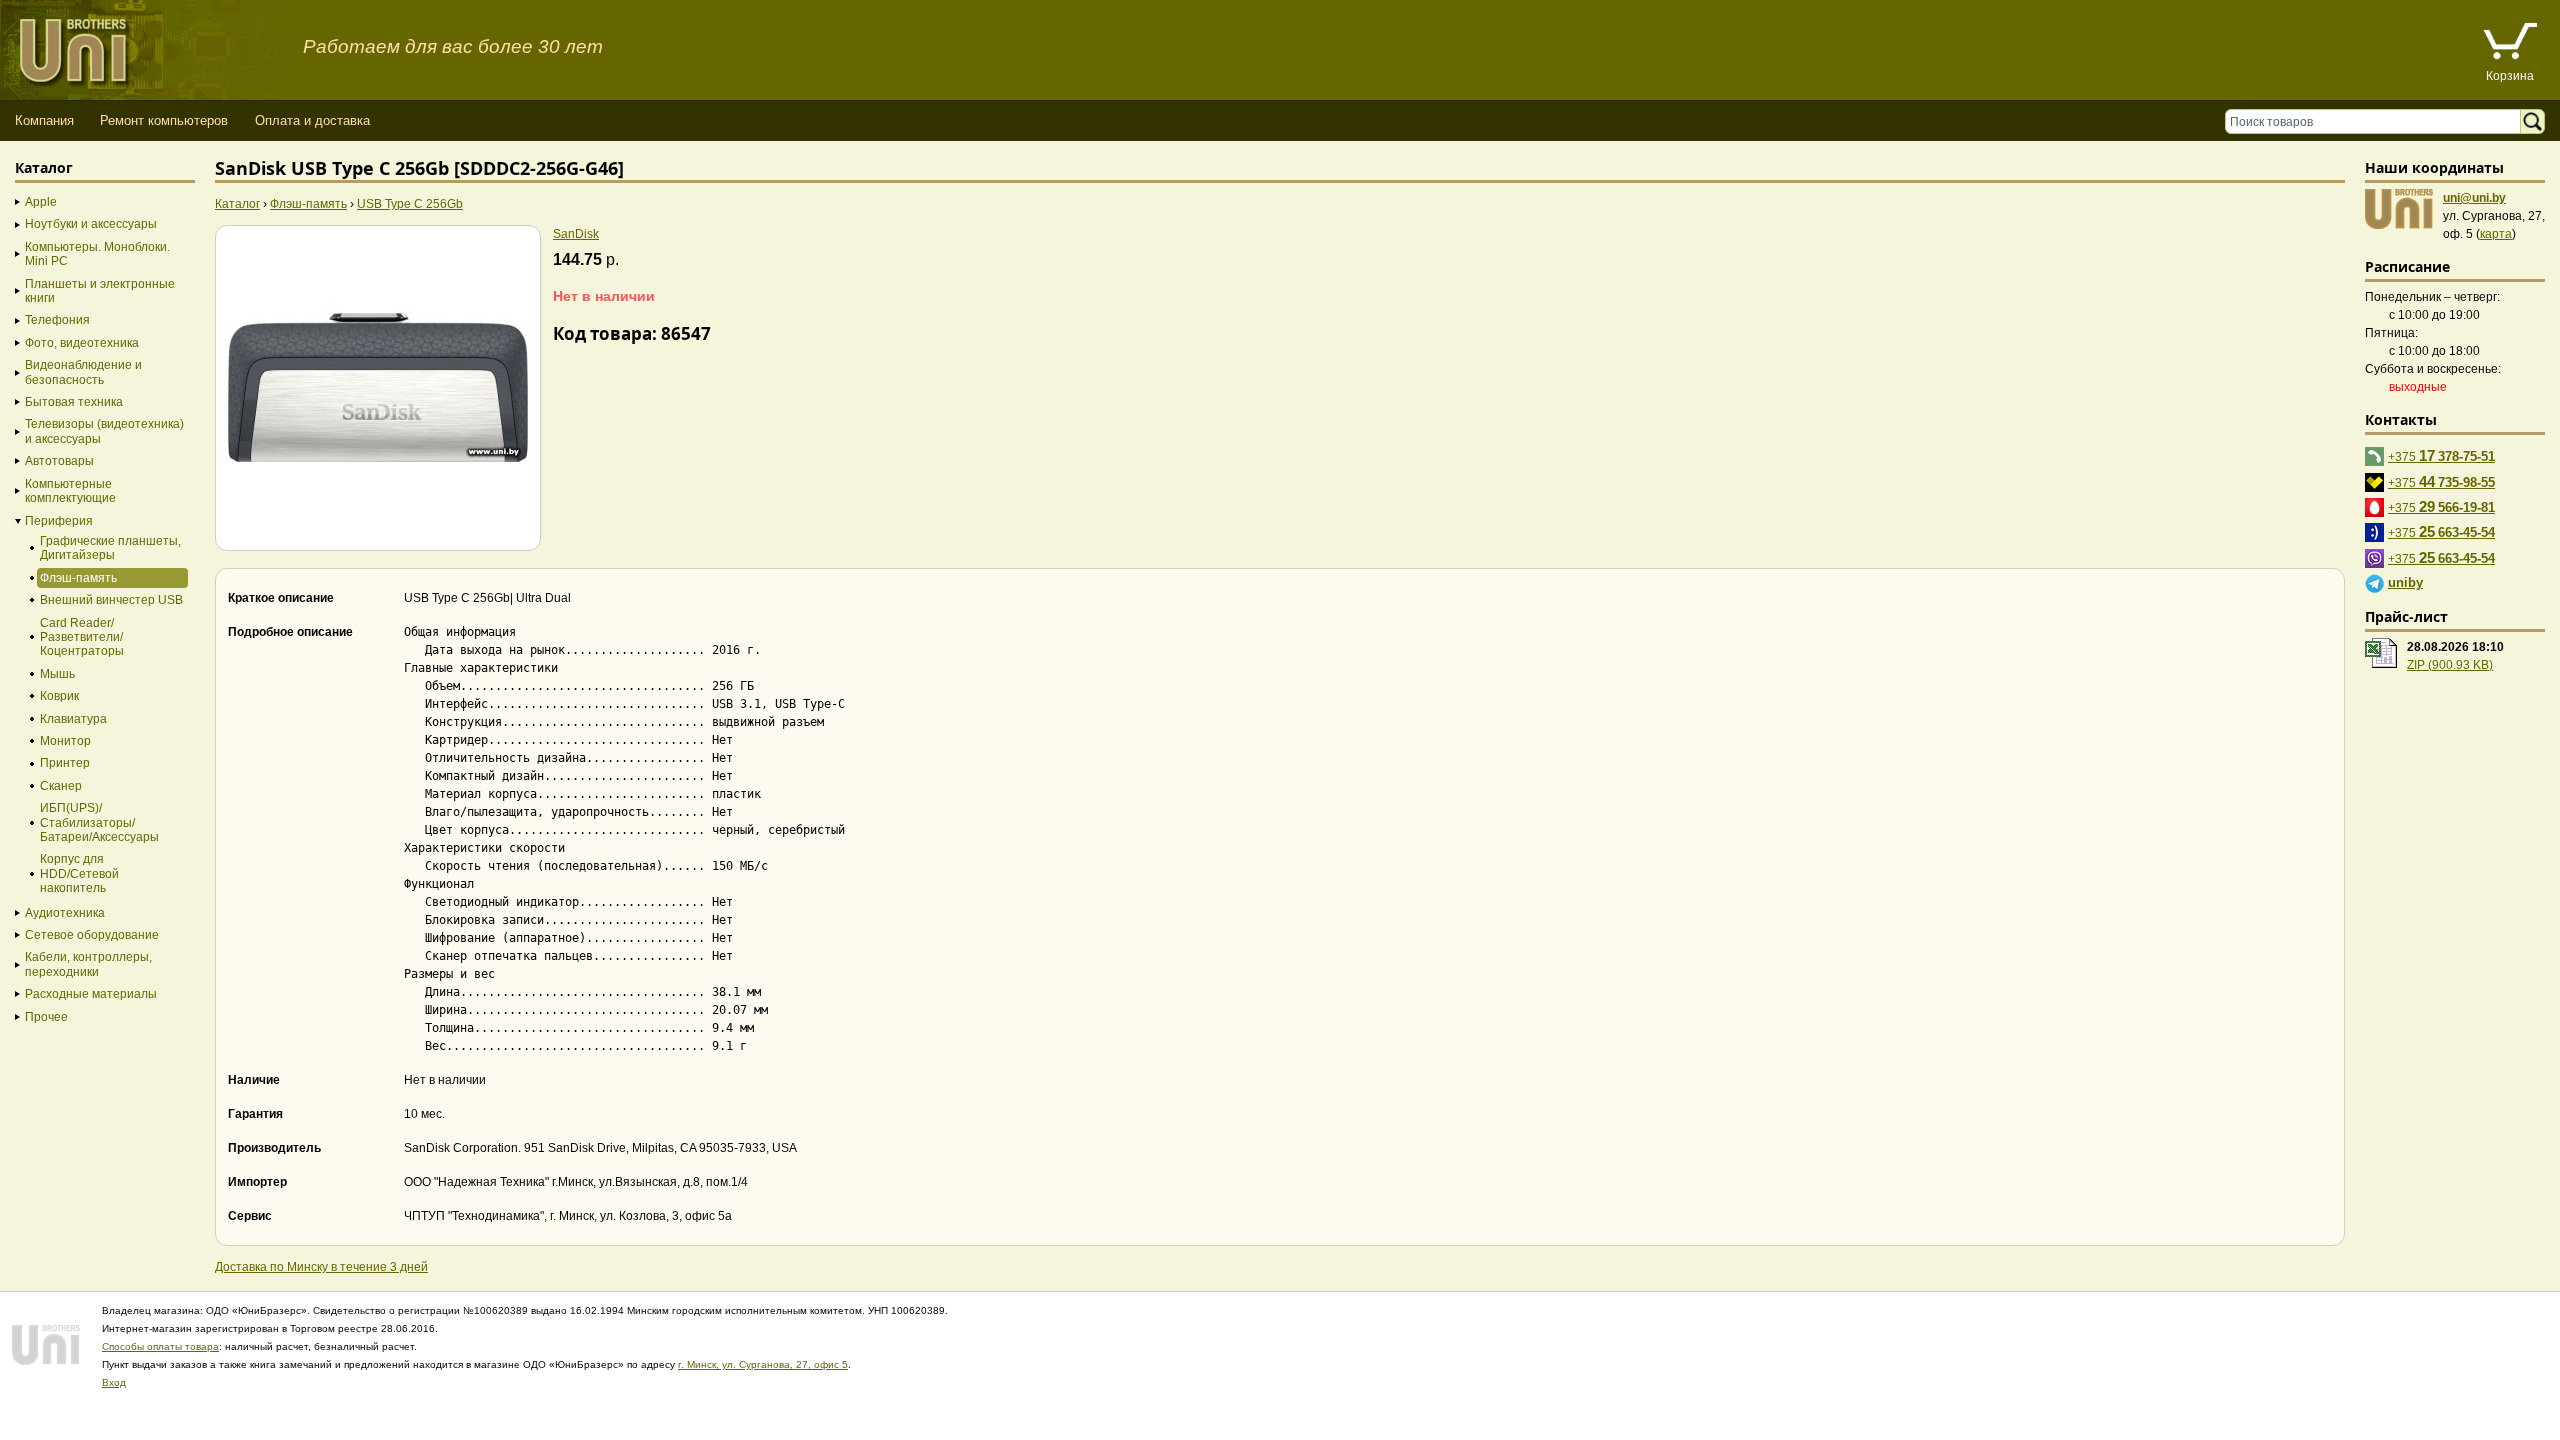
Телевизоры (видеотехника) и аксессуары (104, 431)
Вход (114, 1382)
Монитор (65, 741)
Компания (44, 120)
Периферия (59, 521)
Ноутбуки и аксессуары (91, 224)
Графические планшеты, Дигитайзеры (110, 548)
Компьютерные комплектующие (70, 491)
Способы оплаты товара (160, 1346)
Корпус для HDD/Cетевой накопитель (79, 873)
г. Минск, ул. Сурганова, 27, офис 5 (763, 1364)
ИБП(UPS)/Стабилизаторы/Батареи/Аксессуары (99, 822)
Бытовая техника (74, 402)
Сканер (61, 786)
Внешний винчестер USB (111, 600)
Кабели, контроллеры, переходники (88, 964)
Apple (41, 202)
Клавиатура (73, 719)
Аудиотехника (65, 913)
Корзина (2510, 76)
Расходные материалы (91, 994)
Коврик (59, 696)
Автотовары (59, 461)
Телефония (57, 320)
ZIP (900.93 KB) (2450, 665)
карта (2496, 234)
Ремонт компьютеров (164, 120)
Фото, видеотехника (82, 343)
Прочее (46, 1017)
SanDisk (576, 234)
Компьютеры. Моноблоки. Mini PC (97, 254)
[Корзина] (2510, 43)
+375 (2441, 455)
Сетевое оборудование (92, 935)
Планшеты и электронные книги (100, 291)
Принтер (65, 763)
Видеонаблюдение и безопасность (83, 372)
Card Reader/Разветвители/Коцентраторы (82, 637)
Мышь (57, 674)
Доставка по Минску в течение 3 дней (321, 1267)
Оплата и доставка (312, 120)
